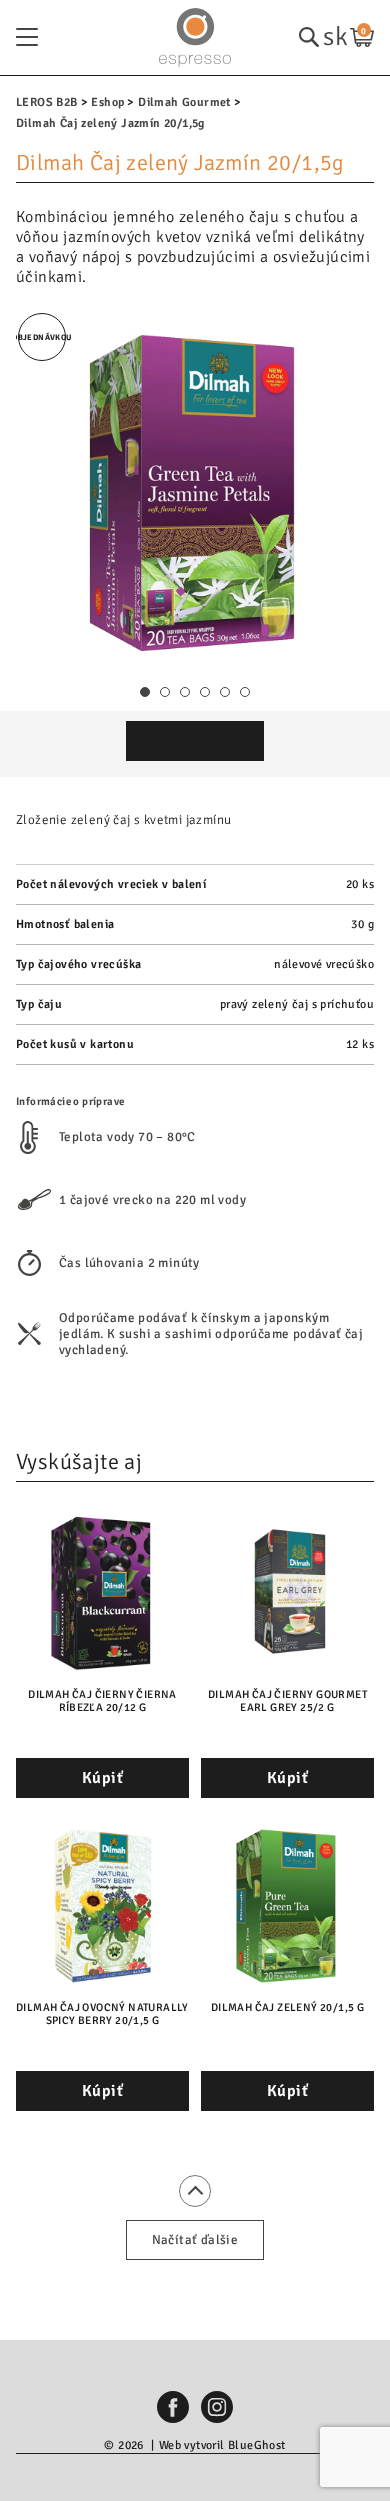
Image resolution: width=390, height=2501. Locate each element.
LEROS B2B (47, 102)
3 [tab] (185, 692)
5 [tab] (225, 692)
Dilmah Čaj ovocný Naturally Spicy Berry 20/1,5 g (102, 2014)
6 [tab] (245, 692)
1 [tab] (145, 692)
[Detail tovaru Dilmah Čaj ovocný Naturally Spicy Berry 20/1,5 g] (102, 1904)
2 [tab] (165, 692)
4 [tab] (205, 692)
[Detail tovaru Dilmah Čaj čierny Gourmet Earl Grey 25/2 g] (287, 1591)
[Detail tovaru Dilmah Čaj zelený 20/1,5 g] (287, 1904)
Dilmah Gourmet (184, 102)
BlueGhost (257, 2445)
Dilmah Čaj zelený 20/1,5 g (287, 2007)
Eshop (107, 102)
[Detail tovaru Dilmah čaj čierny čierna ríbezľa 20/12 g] (102, 1591)
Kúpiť (102, 1778)
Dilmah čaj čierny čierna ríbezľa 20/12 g (102, 1701)
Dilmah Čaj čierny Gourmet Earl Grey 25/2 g (287, 1701)
